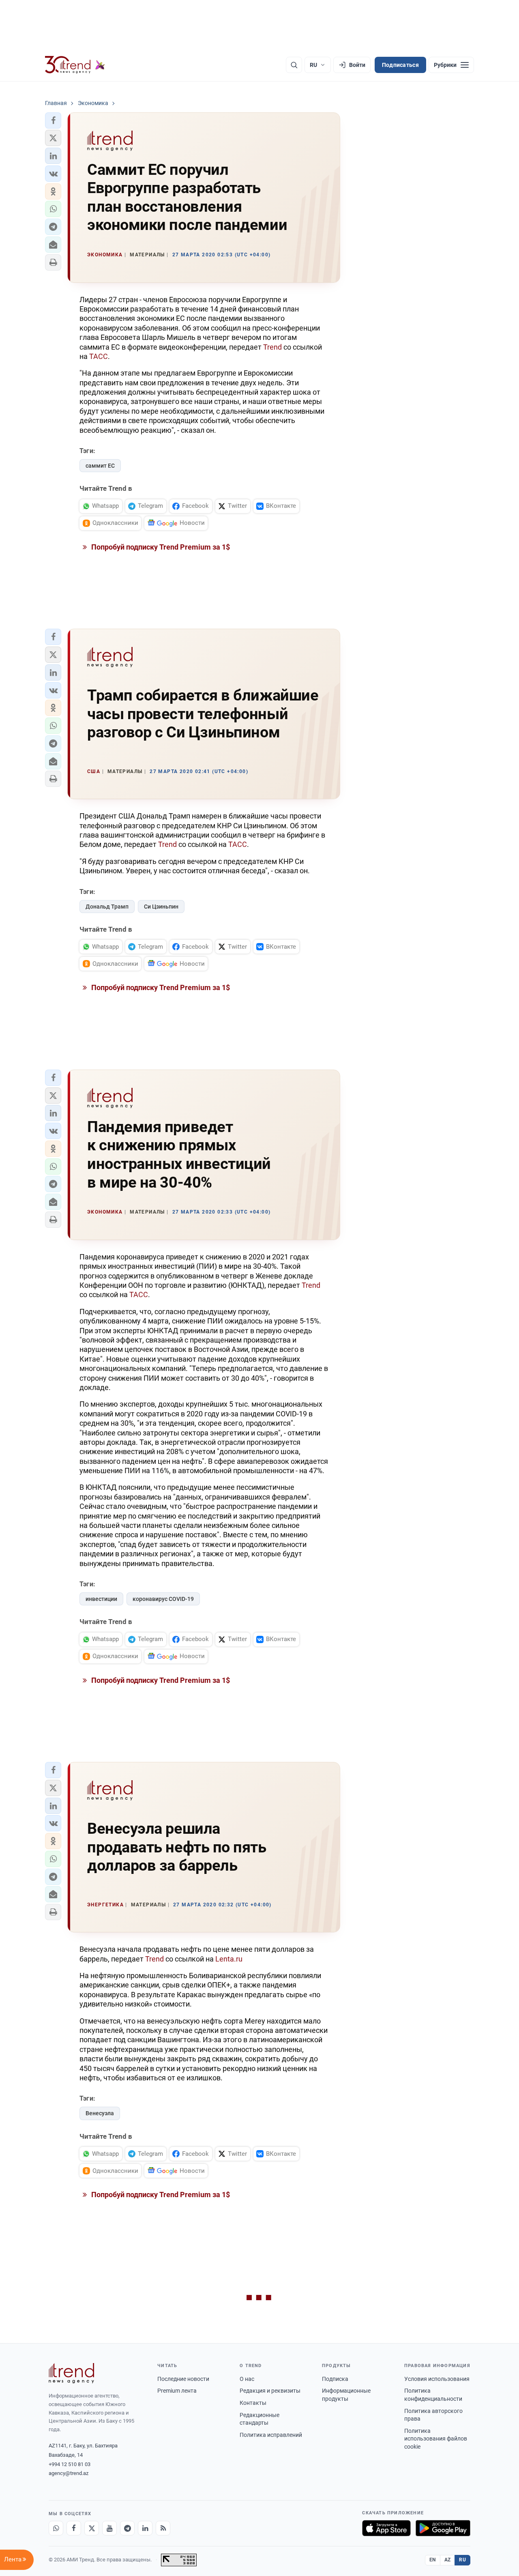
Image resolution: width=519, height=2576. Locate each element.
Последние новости (183, 2379)
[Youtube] (109, 2528)
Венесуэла (100, 2113)
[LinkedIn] (145, 2528)
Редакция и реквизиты (270, 2391)
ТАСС (99, 356)
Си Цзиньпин (161, 907)
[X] (92, 2528)
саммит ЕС (100, 466)
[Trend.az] (75, 65)
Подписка (335, 2379)
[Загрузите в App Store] (386, 2528)
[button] (53, 120)
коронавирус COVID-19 (163, 1599)
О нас (247, 2379)
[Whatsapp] (56, 2528)
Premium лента (177, 2391)
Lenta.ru (229, 1959)
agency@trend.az (69, 2473)
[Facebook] (74, 2528)
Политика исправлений (271, 2435)
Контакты (253, 2403)
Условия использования (437, 2379)
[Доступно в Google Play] (443, 2528)
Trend (272, 347)
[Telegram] (127, 2528)
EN (433, 2560)
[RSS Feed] (163, 2528)
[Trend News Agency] (71, 2373)
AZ (448, 2560)
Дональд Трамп (107, 907)
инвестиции (101, 1599)
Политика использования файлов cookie (436, 2439)
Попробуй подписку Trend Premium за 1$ (160, 547)
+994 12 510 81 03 (70, 2464)
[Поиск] (294, 65)
